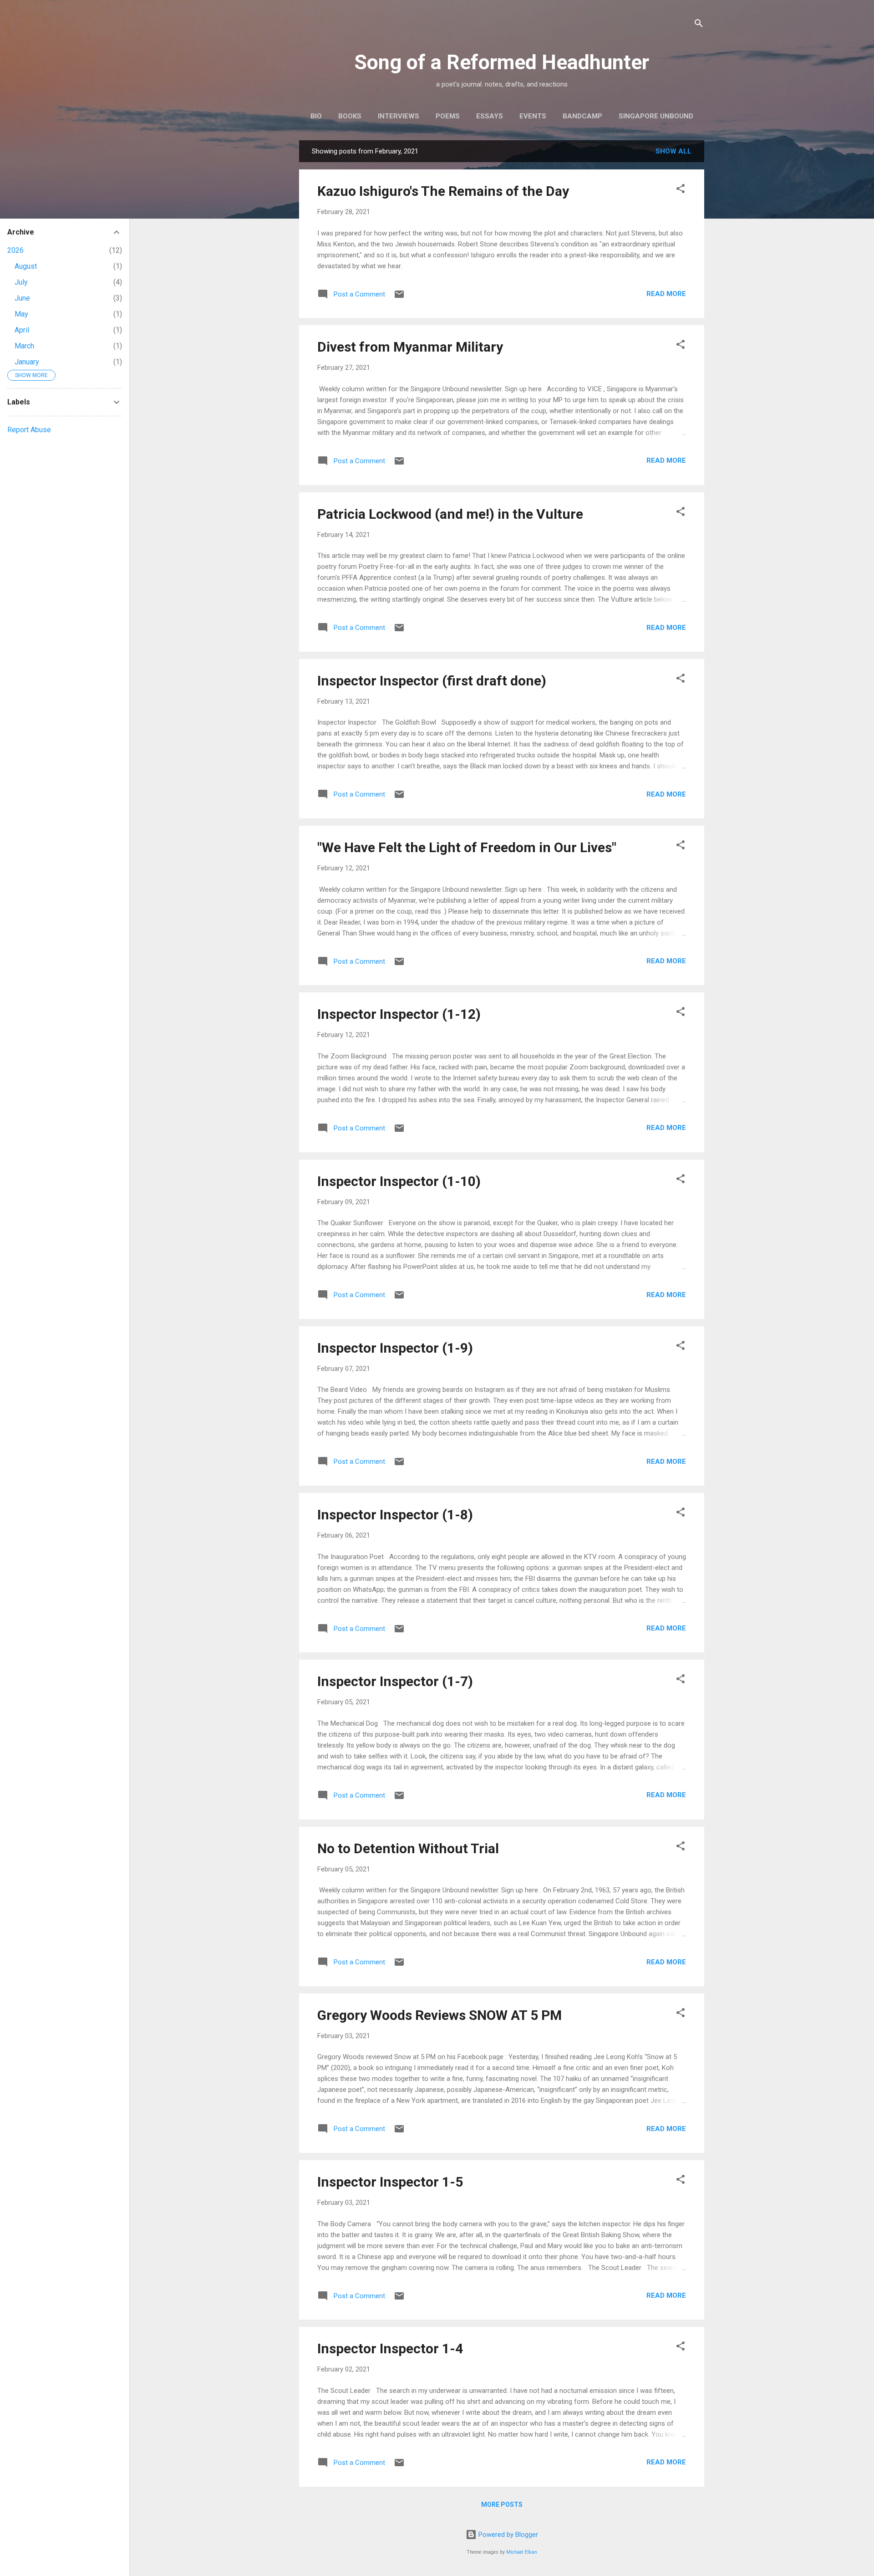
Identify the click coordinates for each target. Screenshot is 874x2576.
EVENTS (533, 116)
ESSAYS (490, 116)
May (21, 314)
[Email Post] (399, 297)
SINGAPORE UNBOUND (656, 116)
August (26, 266)
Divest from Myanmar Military (410, 347)
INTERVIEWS (399, 116)
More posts (502, 2504)
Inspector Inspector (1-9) (395, 1348)
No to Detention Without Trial (408, 1848)
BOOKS (350, 116)
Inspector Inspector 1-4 (390, 2349)
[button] (681, 190)
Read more (666, 294)
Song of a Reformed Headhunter (502, 62)
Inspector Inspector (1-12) (399, 1014)
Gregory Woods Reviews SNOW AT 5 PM (440, 2015)
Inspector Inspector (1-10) (399, 1181)
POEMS (448, 116)
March (24, 346)
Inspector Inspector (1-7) (395, 1681)
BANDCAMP (582, 116)
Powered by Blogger (507, 2535)
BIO (316, 116)
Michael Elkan (522, 2552)
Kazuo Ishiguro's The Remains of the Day (443, 191)
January (27, 362)
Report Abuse (29, 430)
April (22, 330)
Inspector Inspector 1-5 (390, 2182)
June (22, 298)
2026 (15, 250)
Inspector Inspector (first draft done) (432, 681)
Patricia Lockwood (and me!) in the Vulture (450, 514)
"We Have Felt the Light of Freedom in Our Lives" (467, 847)
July (21, 282)
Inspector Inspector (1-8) (395, 1515)
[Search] (699, 25)
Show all (673, 151)
